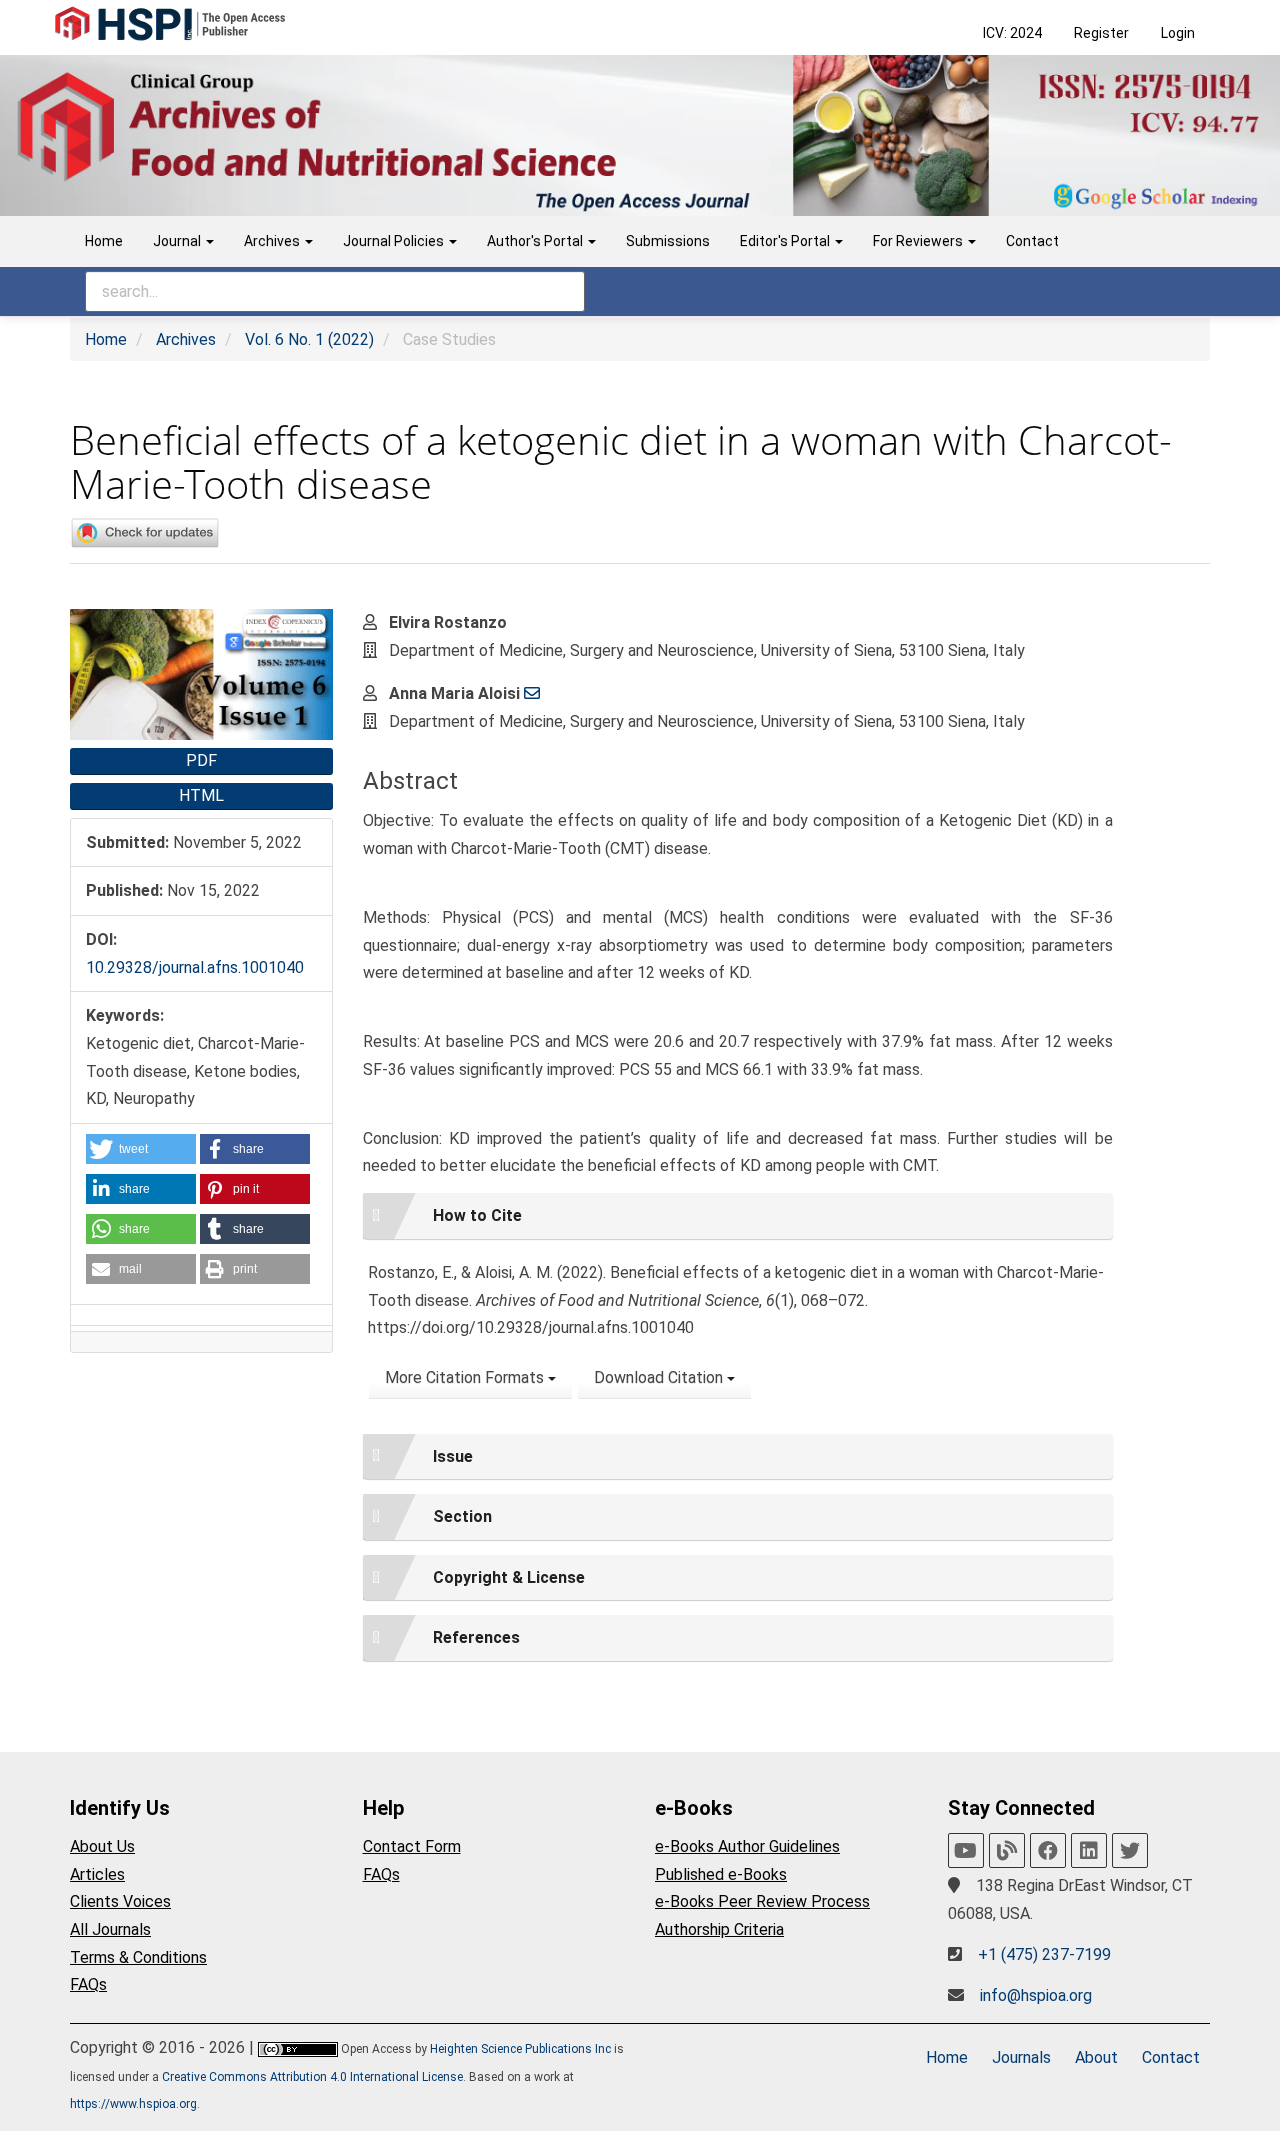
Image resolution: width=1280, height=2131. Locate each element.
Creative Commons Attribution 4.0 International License (312, 2077)
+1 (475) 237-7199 (1044, 1954)
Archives (186, 339)
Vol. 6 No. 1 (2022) (309, 339)
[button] (141, 1149)
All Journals (110, 1929)
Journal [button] (178, 241)
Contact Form (412, 1846)
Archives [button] (273, 241)
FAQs (88, 1984)
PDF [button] (201, 760)
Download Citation (660, 1377)
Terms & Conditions (138, 1957)
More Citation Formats (466, 1377)
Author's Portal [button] (536, 241)
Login (1178, 33)
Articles (97, 1874)
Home (104, 241)
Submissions (668, 241)
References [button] (476, 1637)
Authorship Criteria (719, 1929)
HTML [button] (201, 795)
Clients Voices (120, 1901)
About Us (102, 1846)
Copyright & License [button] (509, 1577)
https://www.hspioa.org (133, 2104)
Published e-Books (721, 1874)
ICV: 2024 (1012, 33)
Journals (1021, 2057)
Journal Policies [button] (395, 241)
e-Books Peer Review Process (762, 1901)
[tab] (738, 1216)
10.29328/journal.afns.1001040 (195, 967)
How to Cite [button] (477, 1215)
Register (1101, 33)
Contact (1032, 241)
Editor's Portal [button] (786, 241)
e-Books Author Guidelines (747, 1846)
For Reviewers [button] (919, 241)
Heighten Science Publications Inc (520, 2049)
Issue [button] (453, 1456)
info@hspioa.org (1036, 1995)
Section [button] (462, 1516)
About (1096, 2057)
